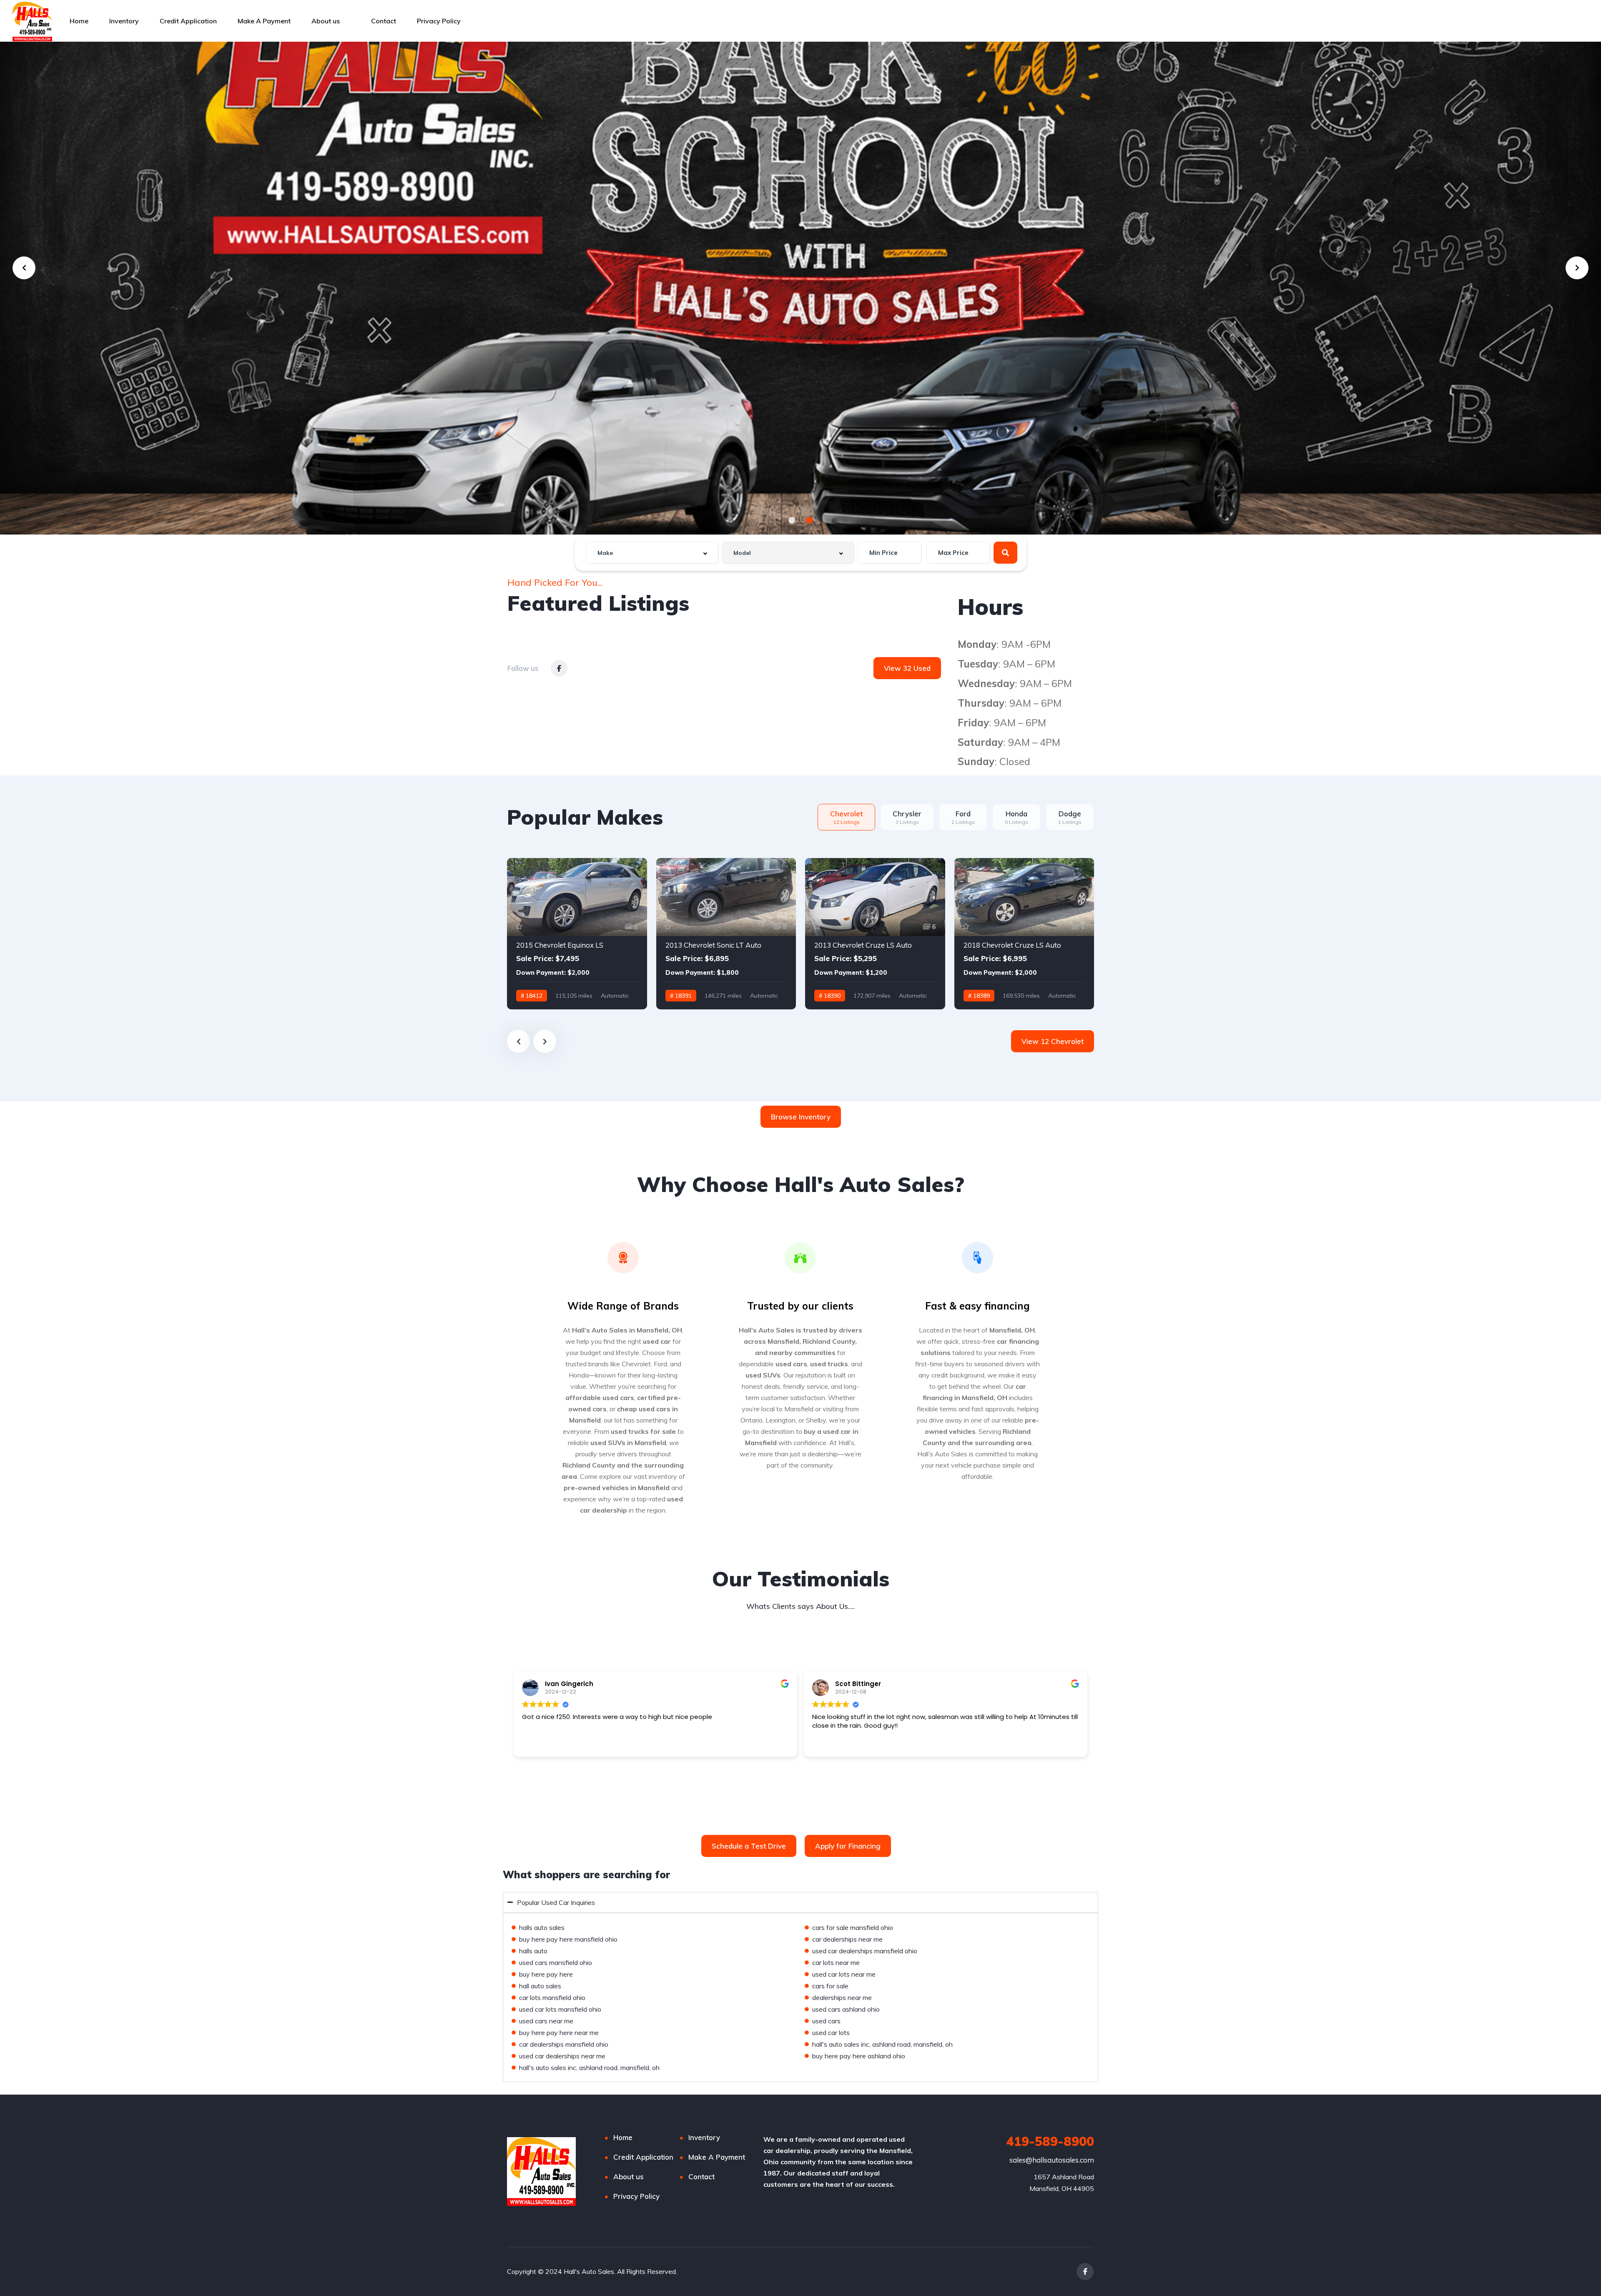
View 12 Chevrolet (1053, 1041)
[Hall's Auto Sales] (32, 21)
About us (326, 21)
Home (79, 21)
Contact (384, 21)
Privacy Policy (439, 21)
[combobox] (652, 553)
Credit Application (188, 21)
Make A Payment (264, 21)
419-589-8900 (1050, 2141)
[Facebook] (1085, 2272)
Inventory (124, 21)
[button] (792, 520)
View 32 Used (907, 668)
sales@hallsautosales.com (1052, 2160)
